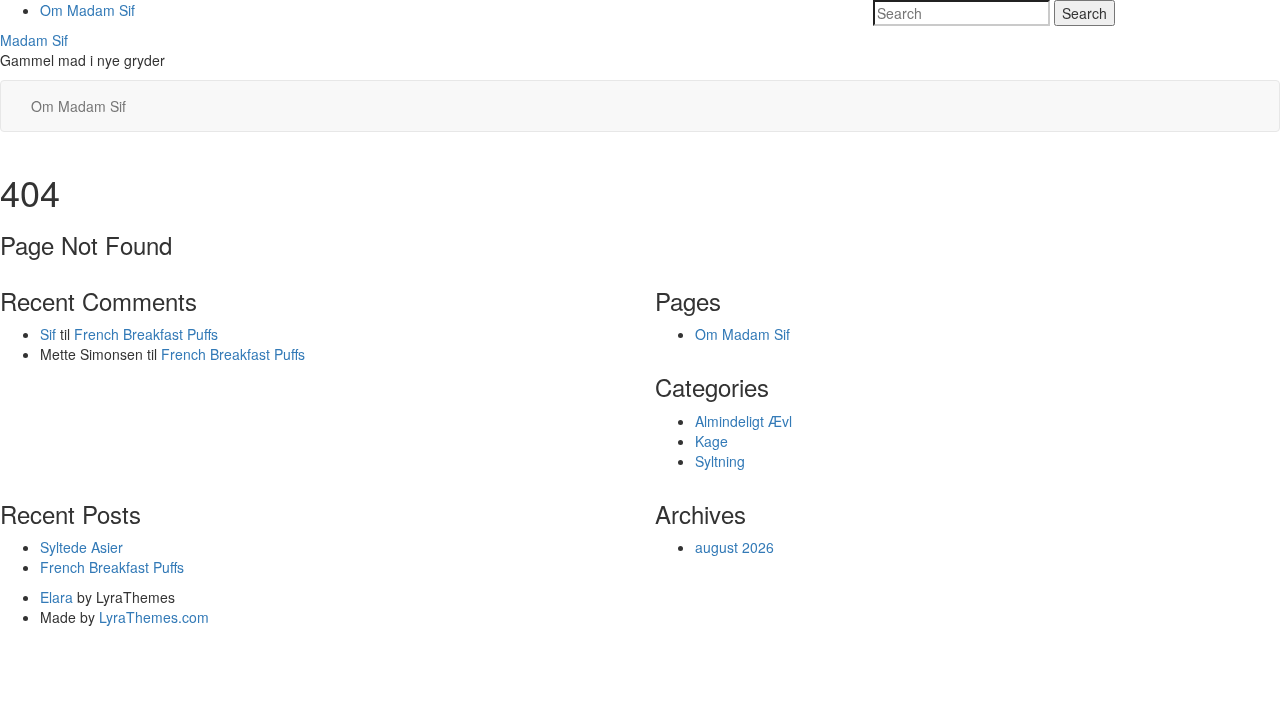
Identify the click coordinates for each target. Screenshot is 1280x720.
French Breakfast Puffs (146, 334)
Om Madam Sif (87, 10)
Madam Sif (34, 40)
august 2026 (734, 547)
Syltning (720, 461)
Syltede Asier (81, 547)
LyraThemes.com (154, 617)
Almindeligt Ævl (743, 421)
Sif (48, 334)
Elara (56, 597)
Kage (711, 441)
